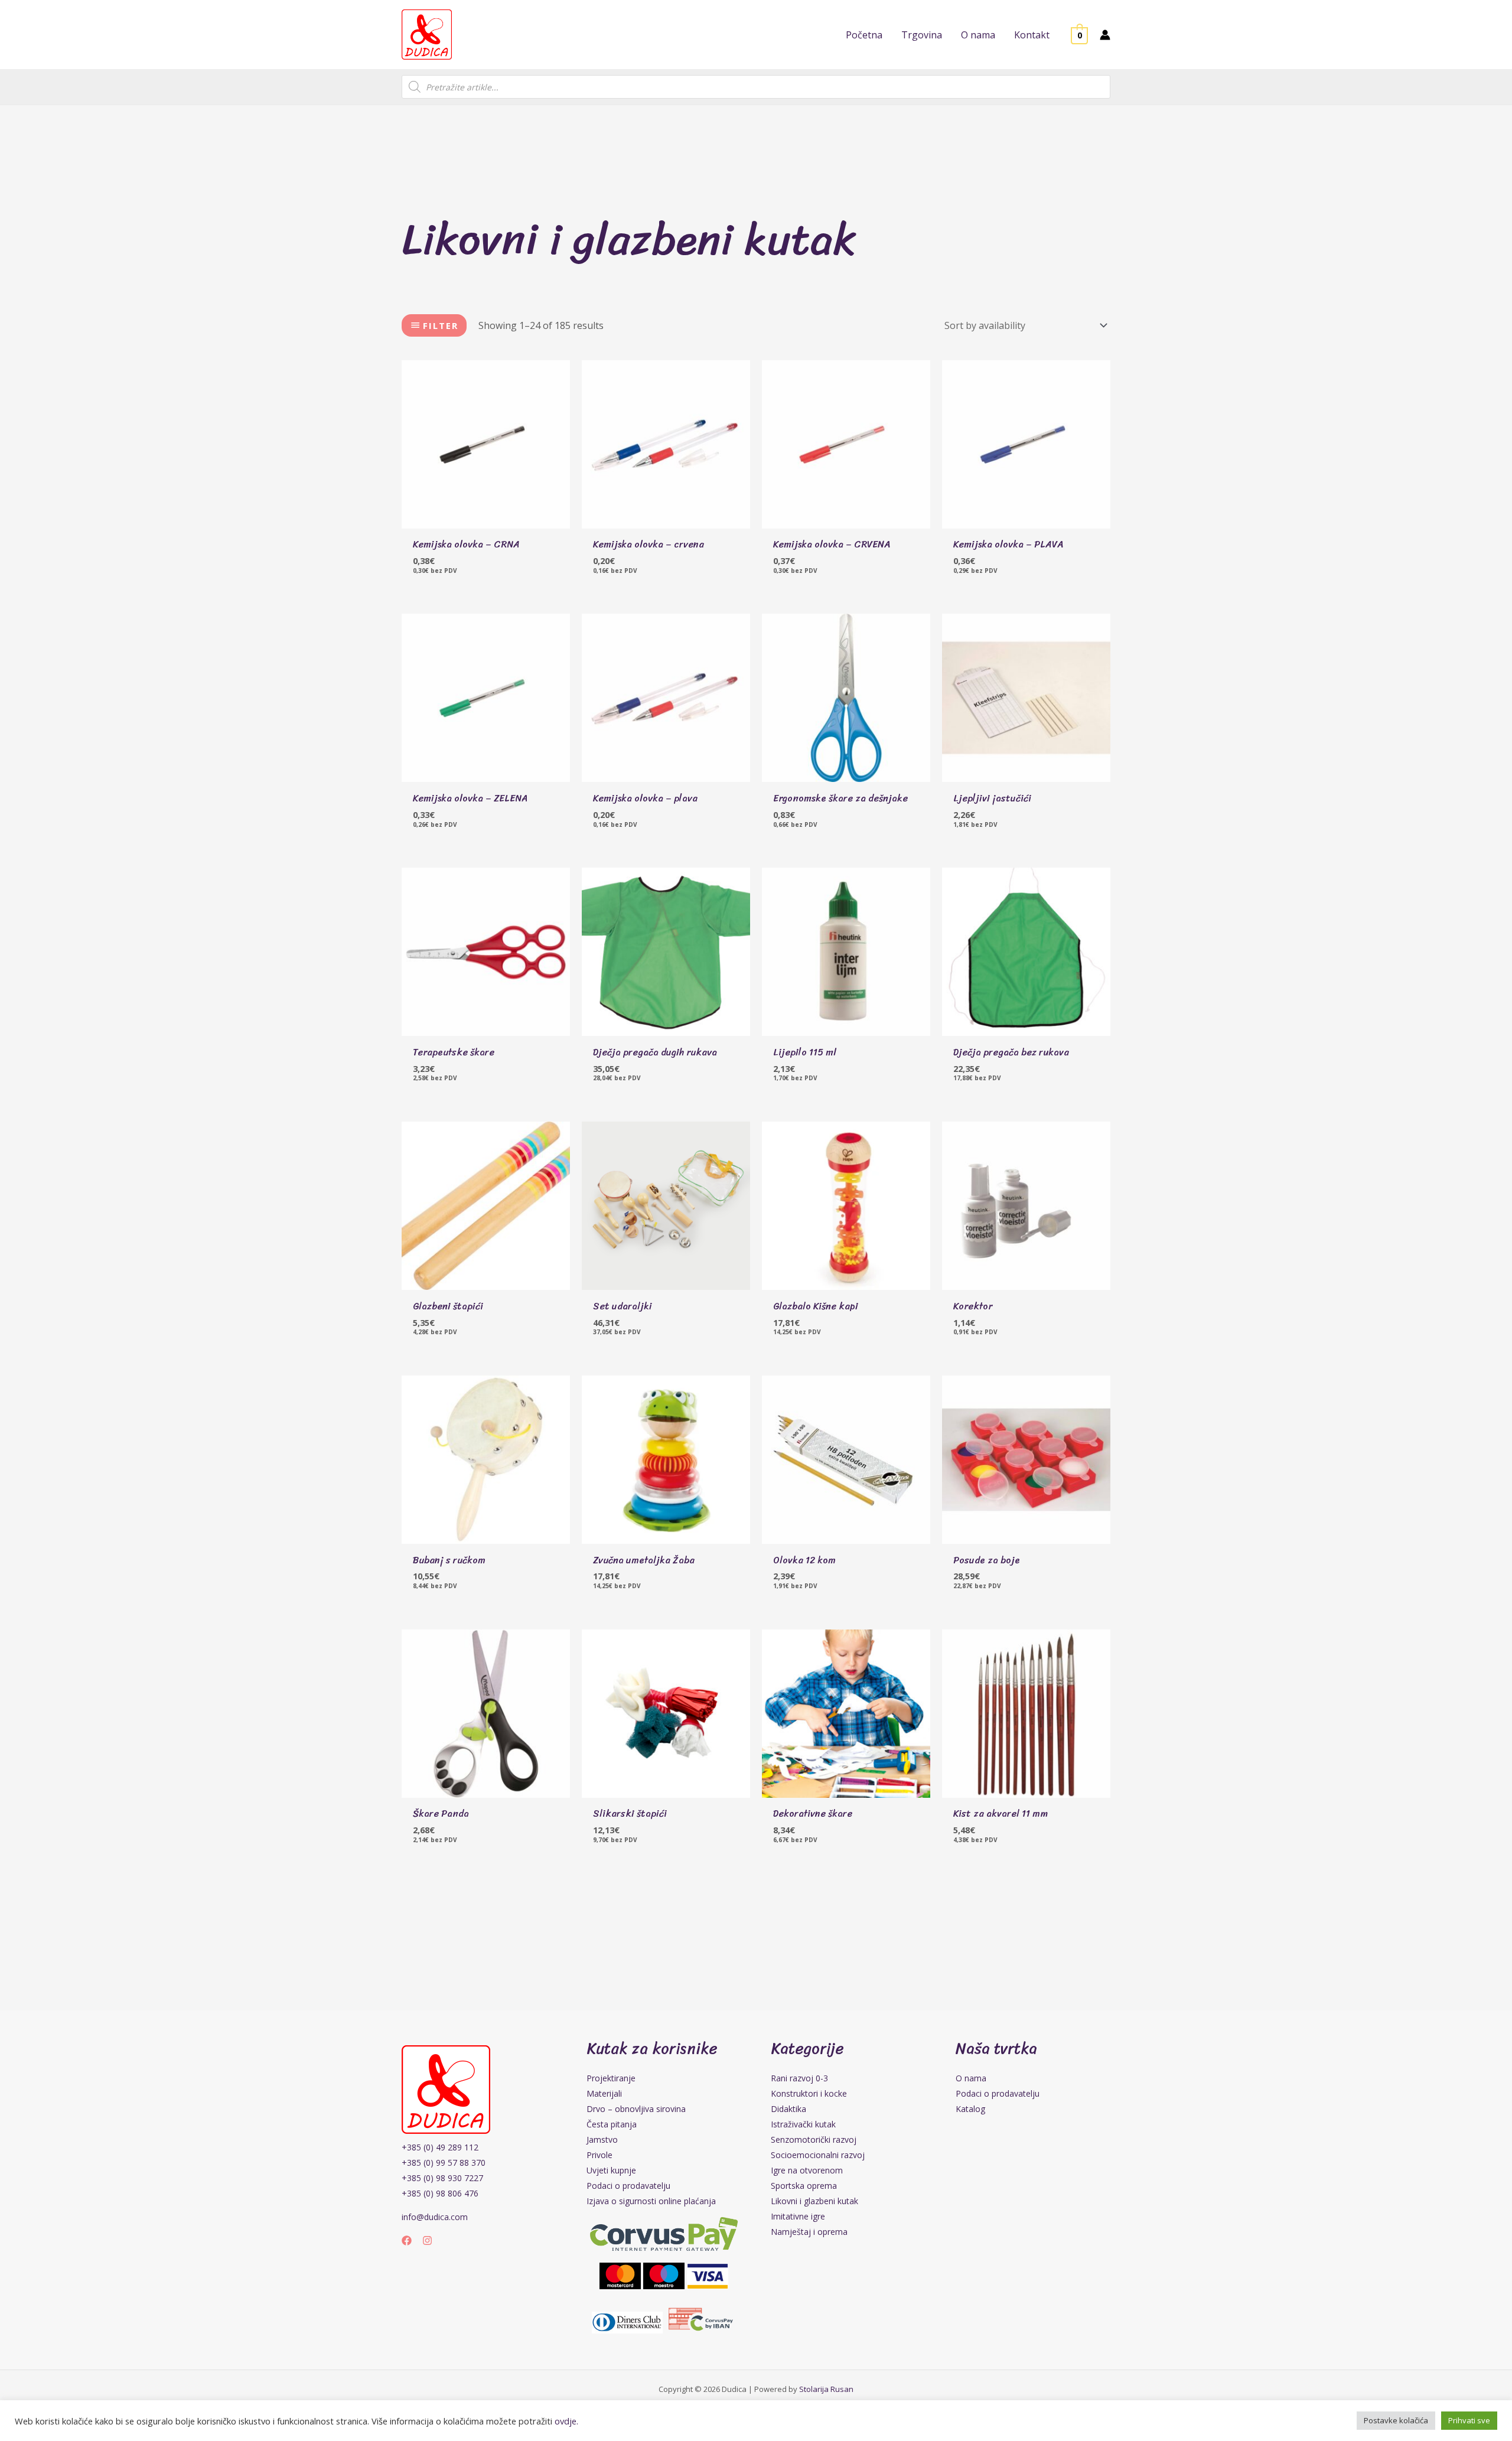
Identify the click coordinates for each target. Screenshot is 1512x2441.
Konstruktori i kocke (809, 2093)
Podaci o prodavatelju (628, 2186)
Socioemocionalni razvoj (818, 2155)
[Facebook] (407, 2240)
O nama (971, 2078)
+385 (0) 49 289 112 (440, 2147)
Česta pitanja (612, 2124)
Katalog (970, 2109)
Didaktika (788, 2109)
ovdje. (566, 2421)
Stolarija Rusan (826, 2389)
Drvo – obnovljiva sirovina (636, 2109)
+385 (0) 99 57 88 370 (444, 2163)
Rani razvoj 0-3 (799, 2078)
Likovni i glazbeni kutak (814, 2201)
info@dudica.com (435, 2217)
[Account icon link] (1105, 35)
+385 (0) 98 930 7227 (442, 2178)
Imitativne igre (798, 2216)
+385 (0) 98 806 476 (440, 2193)
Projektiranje (611, 2078)
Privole (599, 2155)
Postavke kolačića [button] (1396, 2420)
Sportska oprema (804, 2186)
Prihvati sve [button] (1469, 2420)
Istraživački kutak (803, 2124)
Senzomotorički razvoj (814, 2139)
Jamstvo (602, 2139)
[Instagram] (427, 2240)
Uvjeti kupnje (611, 2170)
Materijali (604, 2093)
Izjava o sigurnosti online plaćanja (651, 2201)
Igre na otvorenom (807, 2170)
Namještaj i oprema (809, 2232)
